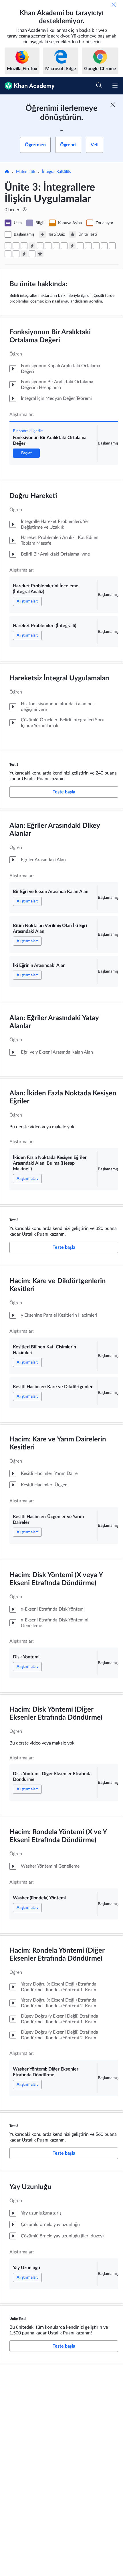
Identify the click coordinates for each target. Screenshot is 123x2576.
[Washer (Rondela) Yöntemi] (8, 254)
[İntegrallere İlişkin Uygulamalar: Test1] (32, 246)
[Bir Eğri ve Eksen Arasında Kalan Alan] (40, 246)
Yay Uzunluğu (30, 2187)
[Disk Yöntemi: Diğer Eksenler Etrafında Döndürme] (112, 246)
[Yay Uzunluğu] (32, 254)
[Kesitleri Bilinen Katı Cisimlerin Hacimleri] (80, 246)
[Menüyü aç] (115, 86)
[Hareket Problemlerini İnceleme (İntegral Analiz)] (16, 246)
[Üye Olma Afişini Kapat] (113, 105)
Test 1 (14, 764)
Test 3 (14, 2126)
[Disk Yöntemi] (104, 246)
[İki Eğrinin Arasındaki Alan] (56, 246)
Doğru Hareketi (33, 496)
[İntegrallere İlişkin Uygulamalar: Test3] (24, 254)
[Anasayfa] (7, 172)
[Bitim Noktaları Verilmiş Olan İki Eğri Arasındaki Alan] (48, 246)
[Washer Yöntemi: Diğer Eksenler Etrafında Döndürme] (16, 254)
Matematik (26, 172)
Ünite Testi (18, 2319)
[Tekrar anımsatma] (114, 5)
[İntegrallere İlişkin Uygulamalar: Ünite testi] (40, 254)
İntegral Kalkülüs (56, 172)
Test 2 (14, 1220)
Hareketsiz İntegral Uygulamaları (59, 678)
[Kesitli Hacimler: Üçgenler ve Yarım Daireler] (96, 246)
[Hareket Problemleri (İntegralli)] (24, 246)
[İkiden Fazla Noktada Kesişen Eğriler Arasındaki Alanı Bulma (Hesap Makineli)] (64, 246)
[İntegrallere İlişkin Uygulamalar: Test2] (72, 246)
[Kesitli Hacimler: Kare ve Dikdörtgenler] (88, 246)
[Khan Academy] (27, 86)
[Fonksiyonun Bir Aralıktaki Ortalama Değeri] (8, 246)
